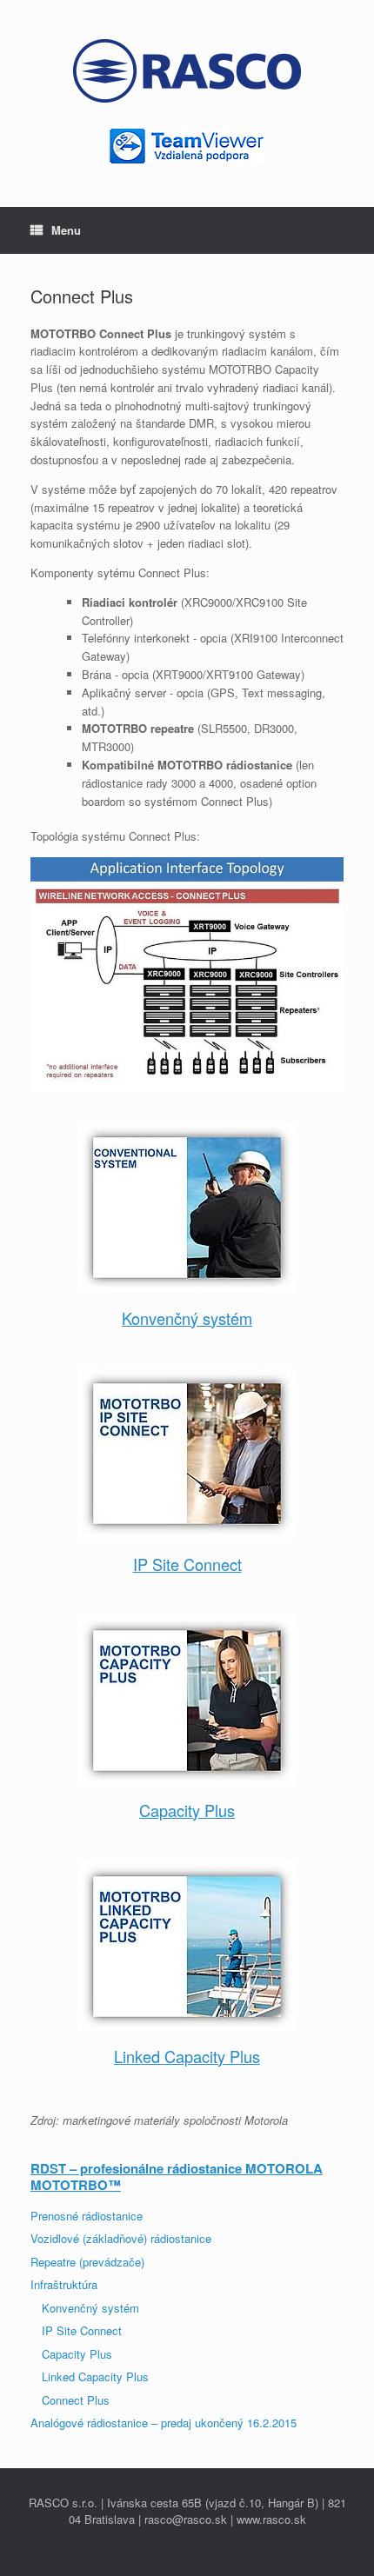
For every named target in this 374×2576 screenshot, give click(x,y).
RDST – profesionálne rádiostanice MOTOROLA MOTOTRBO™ (177, 2177)
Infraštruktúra (64, 2284)
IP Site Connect (187, 1564)
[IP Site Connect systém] (187, 1454)
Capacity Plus (187, 1810)
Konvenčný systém (187, 1318)
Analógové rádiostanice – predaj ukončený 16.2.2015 (164, 2423)
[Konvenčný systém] (187, 1208)
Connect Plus (76, 2400)
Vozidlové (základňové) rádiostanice (121, 2238)
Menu (66, 230)
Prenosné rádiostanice (87, 2216)
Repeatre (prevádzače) (87, 2262)
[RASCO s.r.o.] (187, 71)
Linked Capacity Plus (187, 2056)
